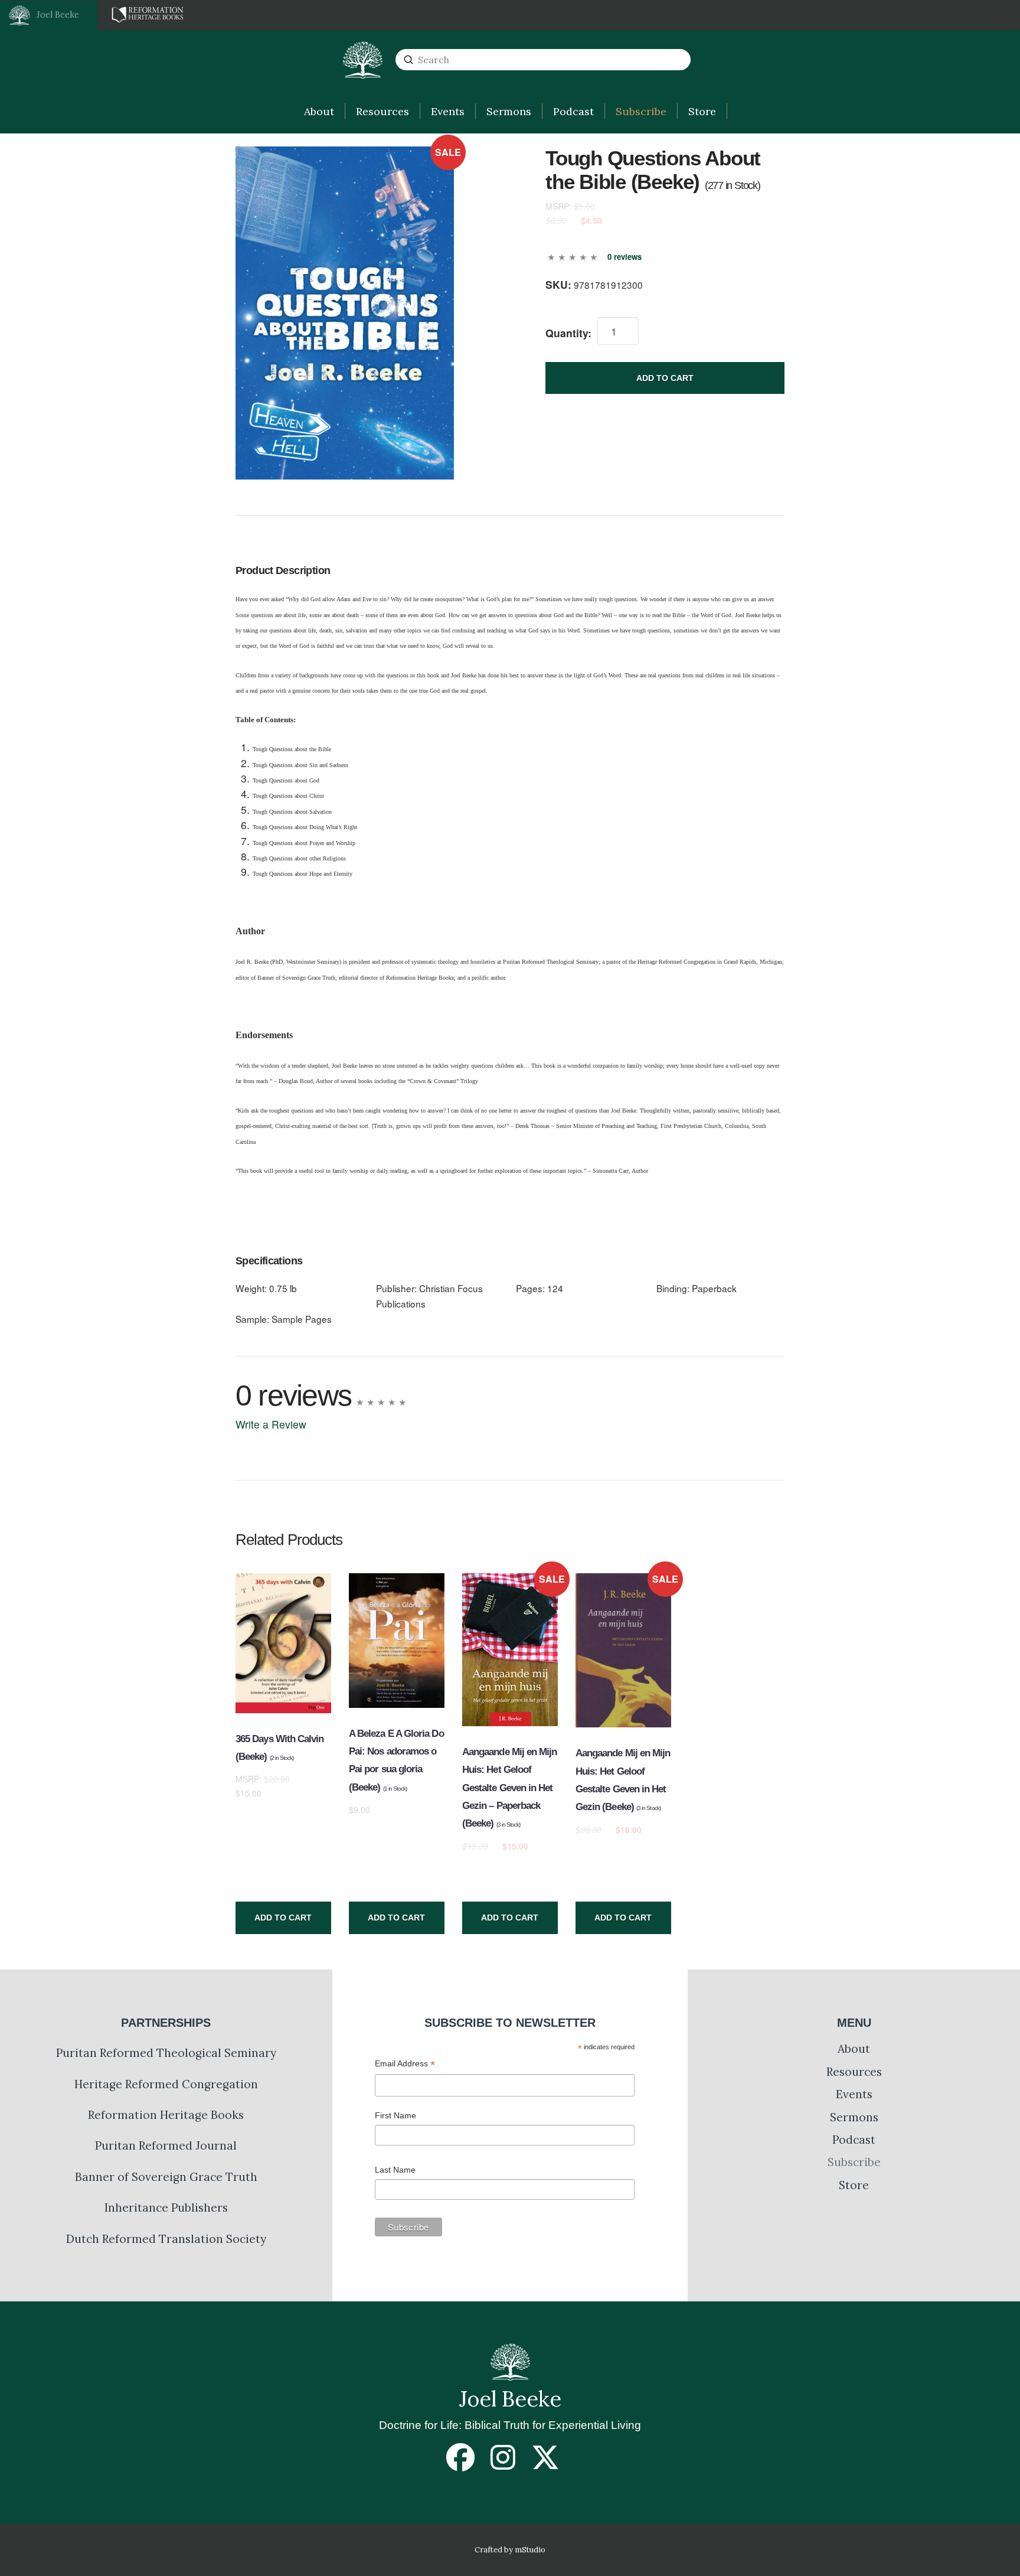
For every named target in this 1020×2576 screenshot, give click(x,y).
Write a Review (271, 1424)
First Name (395, 2115)
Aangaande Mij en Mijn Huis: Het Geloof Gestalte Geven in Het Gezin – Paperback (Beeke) (510, 1788)
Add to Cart (665, 378)
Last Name (395, 2170)
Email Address (405, 2065)
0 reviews (625, 257)
